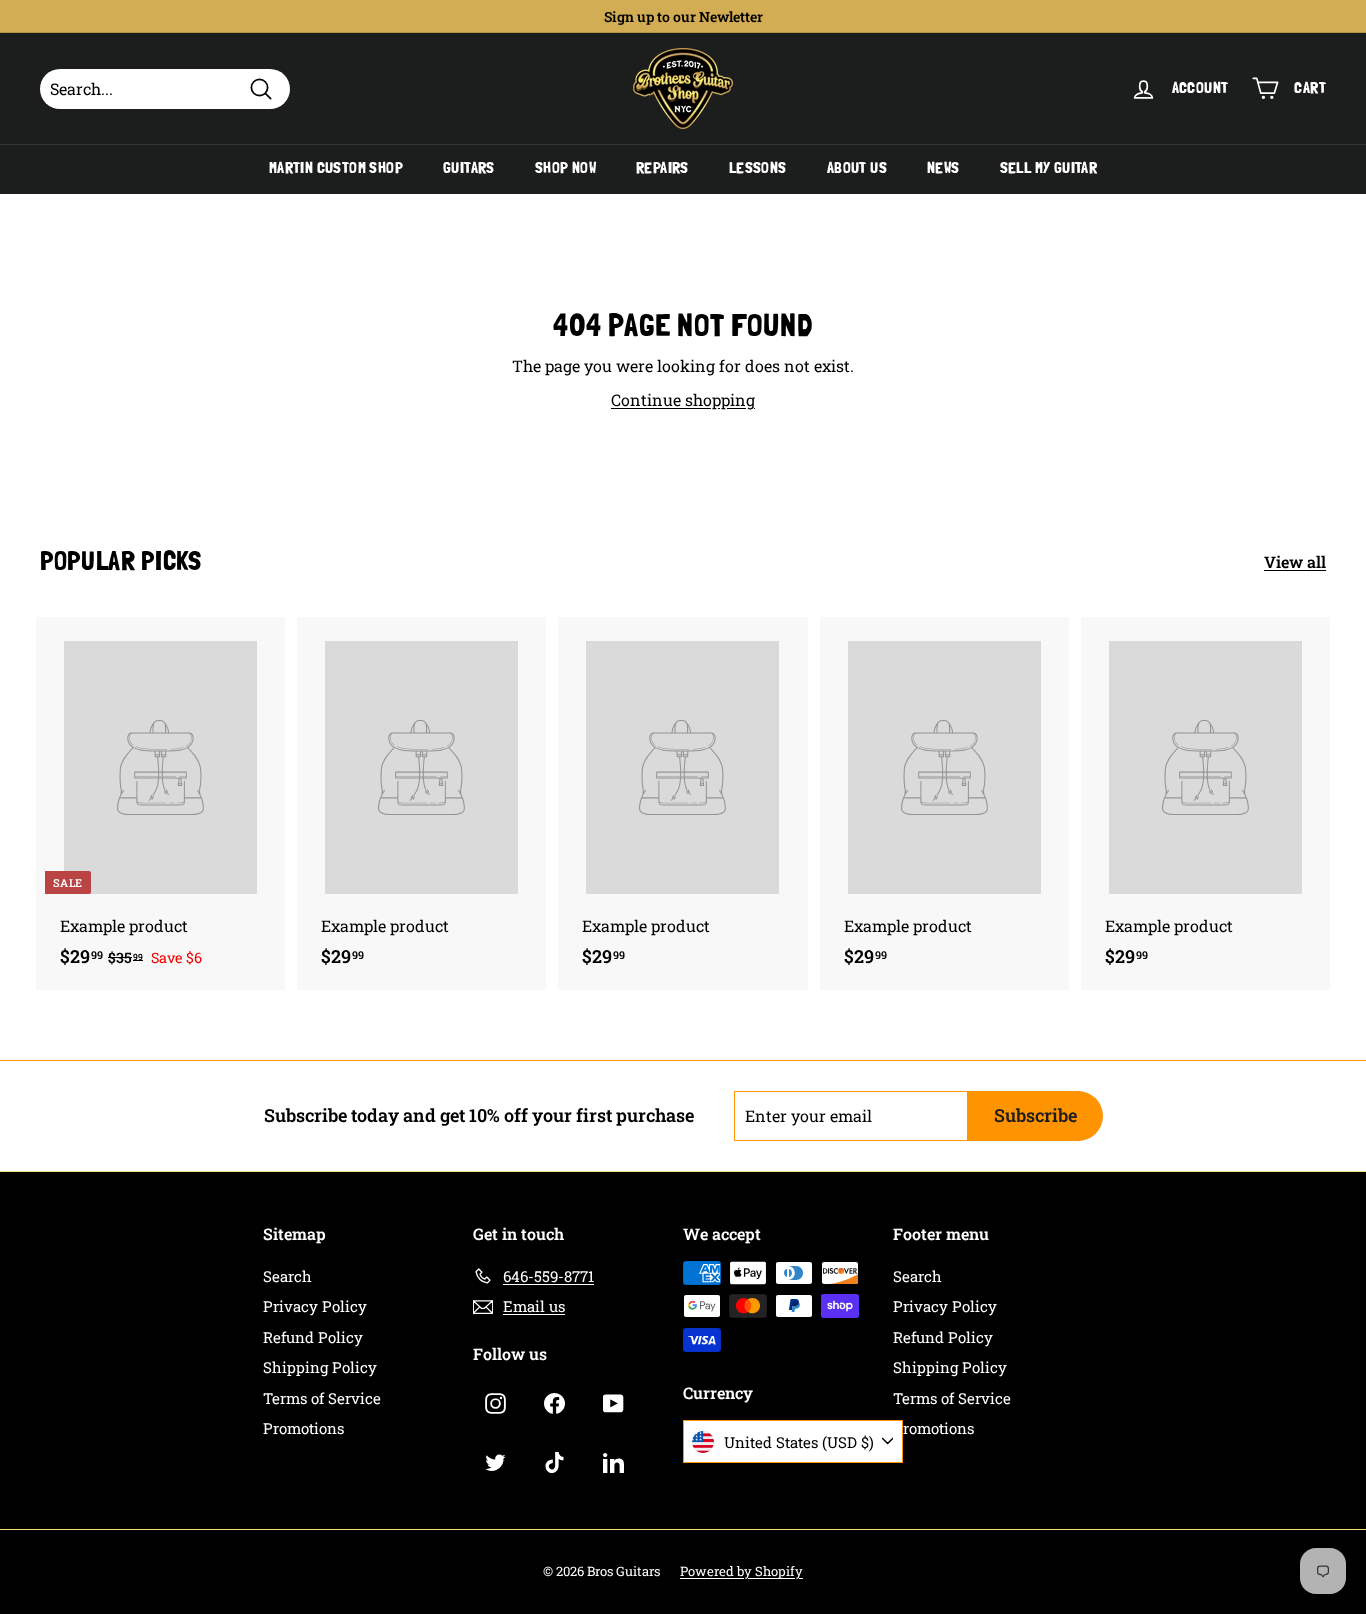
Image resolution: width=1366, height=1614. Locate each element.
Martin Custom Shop (336, 168)
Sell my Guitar (1049, 168)
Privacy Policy (315, 1306)
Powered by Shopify (741, 1571)
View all (1295, 561)
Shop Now (565, 168)
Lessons (758, 168)
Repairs (662, 168)
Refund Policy (313, 1337)
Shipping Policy (320, 1367)
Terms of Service (322, 1398)
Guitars (469, 168)
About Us (857, 168)
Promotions (303, 1428)
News (943, 168)
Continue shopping (683, 399)
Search (287, 1276)
